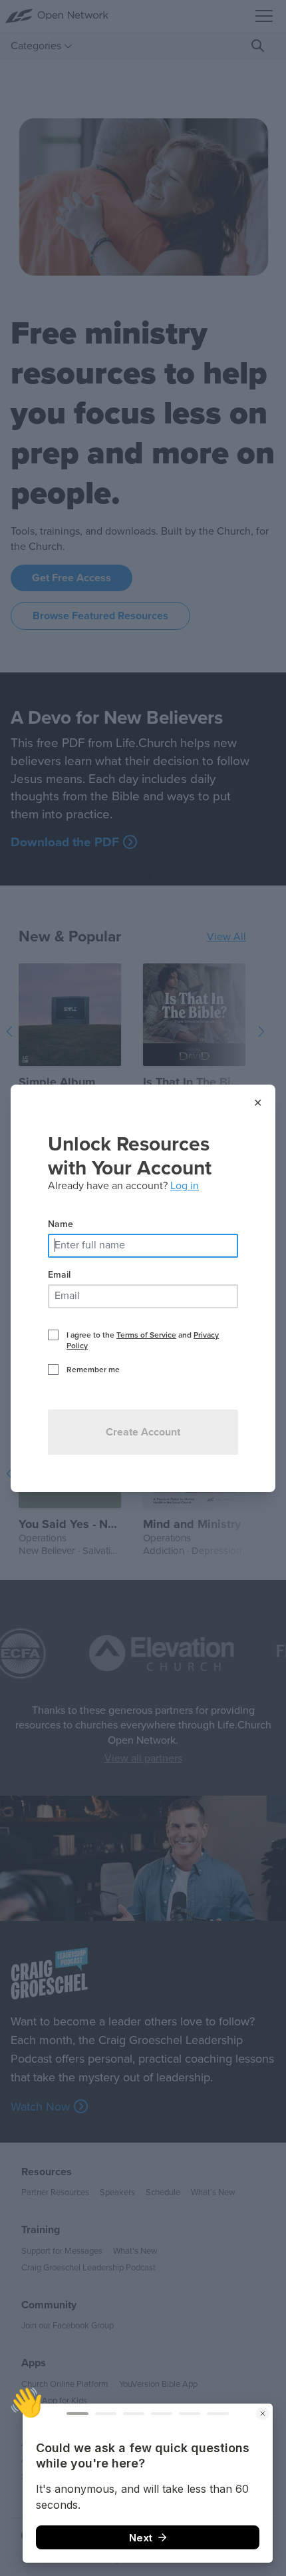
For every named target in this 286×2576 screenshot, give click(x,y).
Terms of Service (146, 1335)
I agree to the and (143, 1340)
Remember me (93, 1370)
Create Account (143, 1432)
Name (61, 1224)
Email (59, 1275)
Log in (185, 1186)
